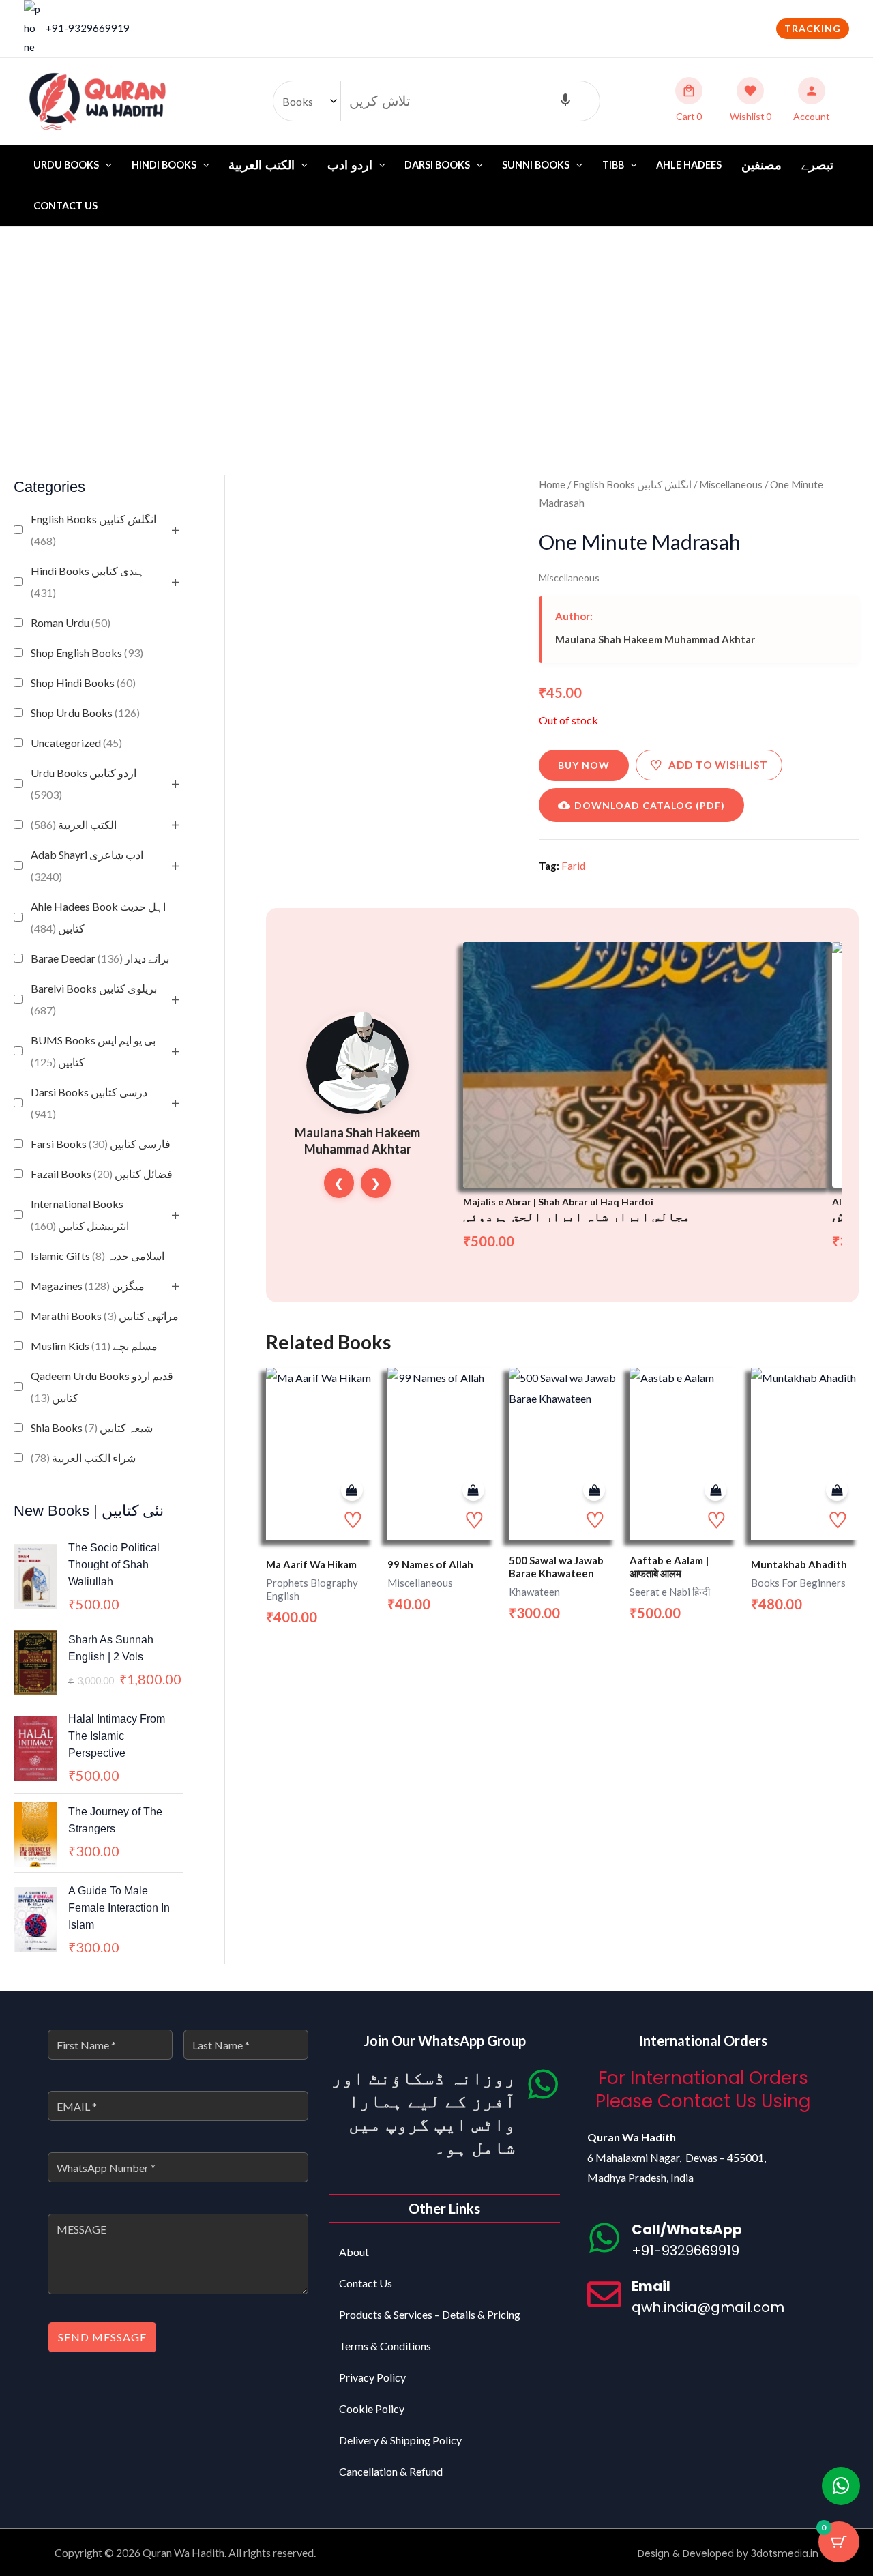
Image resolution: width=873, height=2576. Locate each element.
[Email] (604, 2294)
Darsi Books (437, 165)
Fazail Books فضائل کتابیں (102, 1174)
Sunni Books (536, 165)
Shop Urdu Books (85, 713)
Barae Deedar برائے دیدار (100, 958)
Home (552, 484)
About (354, 2252)
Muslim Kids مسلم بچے (94, 1346)
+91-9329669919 (88, 28)
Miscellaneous (731, 484)
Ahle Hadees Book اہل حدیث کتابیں (98, 917)
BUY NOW (584, 765)
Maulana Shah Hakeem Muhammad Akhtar (655, 639)
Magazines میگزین (88, 1286)
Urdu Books (66, 165)
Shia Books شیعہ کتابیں (92, 1428)
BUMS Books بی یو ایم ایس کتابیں (93, 1051)
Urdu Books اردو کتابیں (84, 784)
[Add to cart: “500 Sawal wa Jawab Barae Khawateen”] (594, 1490)
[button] (813, 29)
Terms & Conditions (385, 2346)
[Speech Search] (565, 101)
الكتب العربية (74, 824)
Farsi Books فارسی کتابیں (101, 1144)
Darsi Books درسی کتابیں (89, 1103)
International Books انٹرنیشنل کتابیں (80, 1215)
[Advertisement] (436, 330)
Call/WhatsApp (687, 2229)
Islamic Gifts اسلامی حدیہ (98, 1256)
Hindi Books (164, 165)
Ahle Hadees (689, 165)
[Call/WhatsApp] (604, 2238)
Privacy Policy (372, 2377)
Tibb (613, 165)
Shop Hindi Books (83, 683)
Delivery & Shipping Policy (400, 2440)
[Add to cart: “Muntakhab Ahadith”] (837, 1490)
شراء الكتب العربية (83, 1458)
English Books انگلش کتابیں (93, 530)
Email (651, 2286)
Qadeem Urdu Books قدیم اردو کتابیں (102, 1387)
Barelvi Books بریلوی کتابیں (94, 999)
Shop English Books (87, 653)
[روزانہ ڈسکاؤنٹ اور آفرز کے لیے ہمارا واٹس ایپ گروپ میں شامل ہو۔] (543, 2084)
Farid (573, 866)
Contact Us (65, 206)
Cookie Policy (372, 2409)
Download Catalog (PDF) (650, 805)
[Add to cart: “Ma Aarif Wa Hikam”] (352, 1490)
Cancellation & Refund (391, 2471)
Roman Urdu (71, 623)
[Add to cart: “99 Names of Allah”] (473, 1490)
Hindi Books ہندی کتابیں (88, 582)
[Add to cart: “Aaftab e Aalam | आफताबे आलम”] (715, 1490)
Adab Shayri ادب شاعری (87, 865)
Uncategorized (76, 743)
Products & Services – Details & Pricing (430, 2314)
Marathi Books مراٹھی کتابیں (105, 1316)
